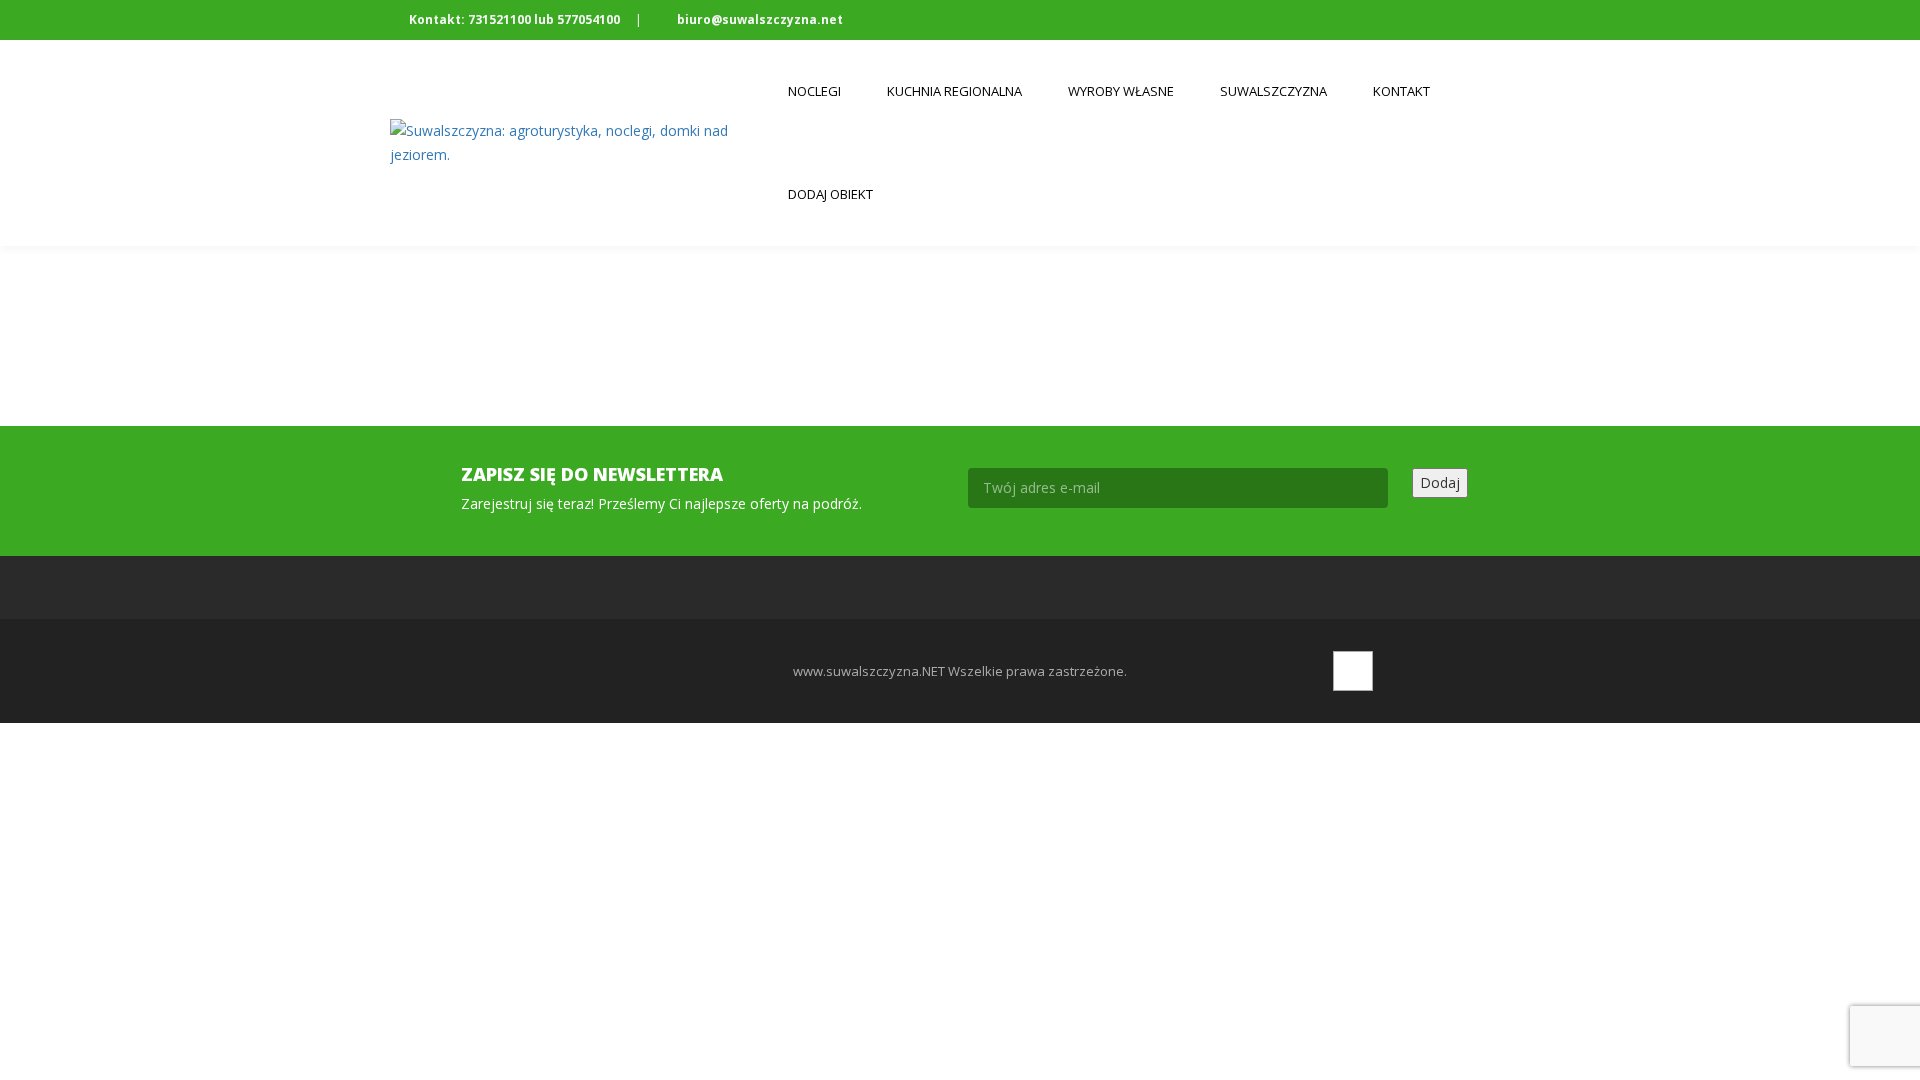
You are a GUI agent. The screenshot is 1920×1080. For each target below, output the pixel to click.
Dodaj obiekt (830, 194)
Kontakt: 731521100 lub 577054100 (514, 19)
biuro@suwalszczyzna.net (758, 19)
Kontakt (1401, 91)
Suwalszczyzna (1273, 91)
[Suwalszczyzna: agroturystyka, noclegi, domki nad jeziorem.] (577, 143)
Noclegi (814, 91)
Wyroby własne (1121, 91)
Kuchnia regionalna (954, 91)
